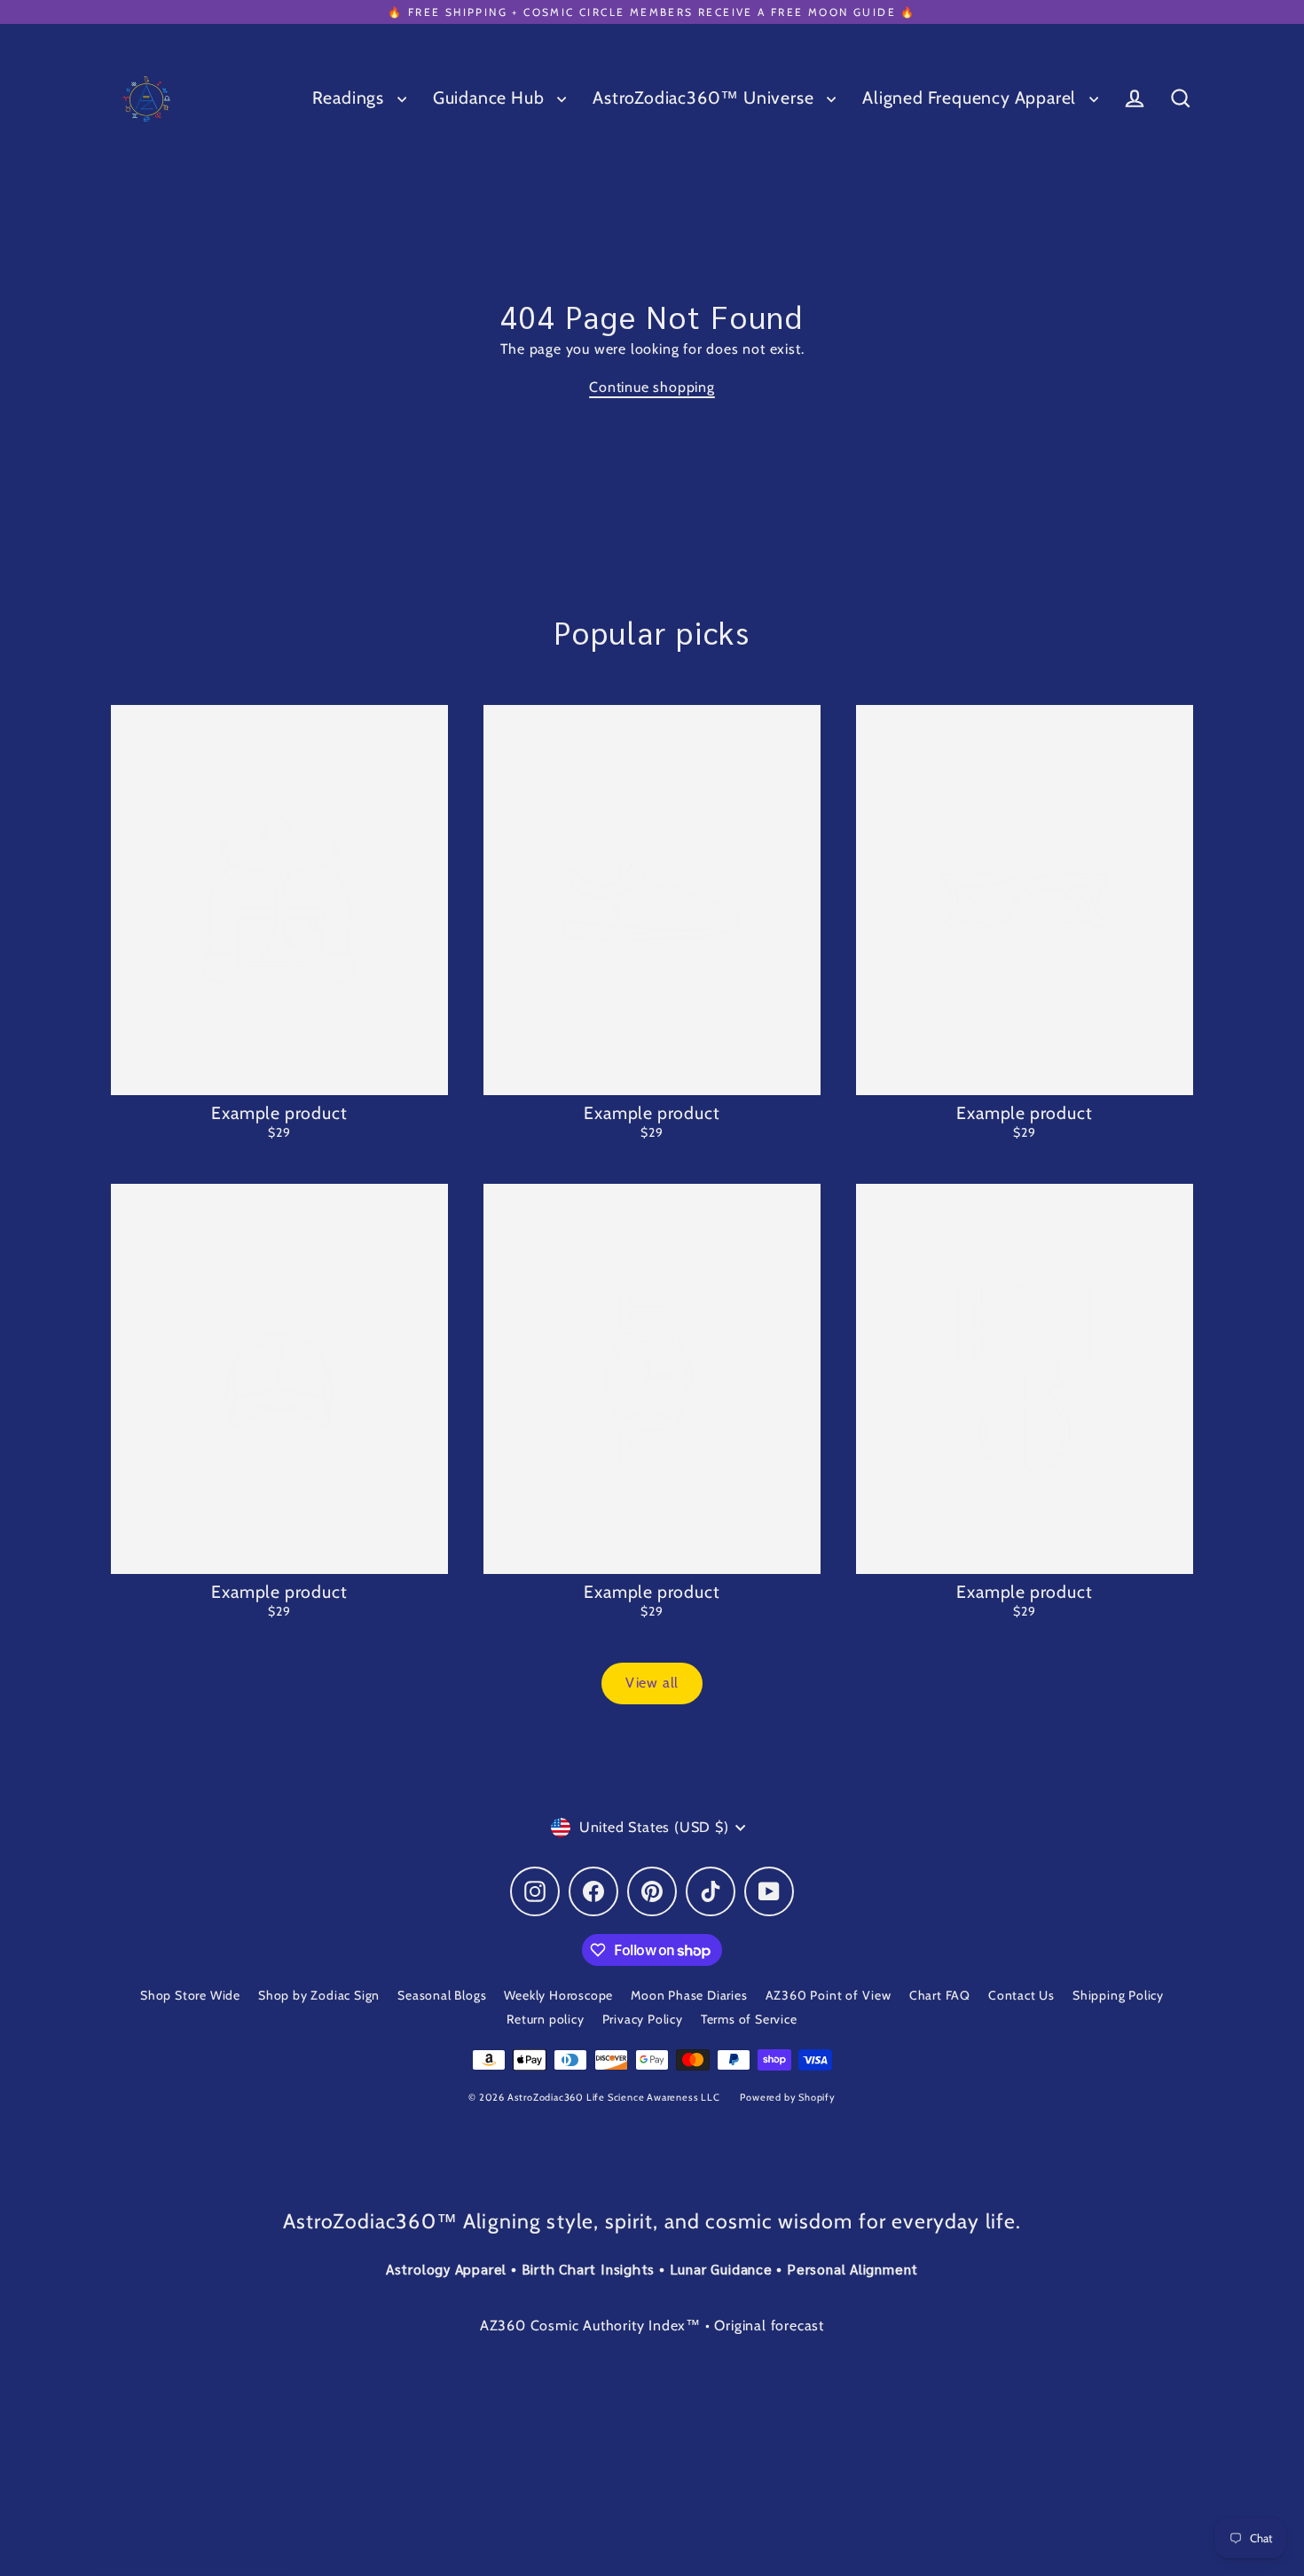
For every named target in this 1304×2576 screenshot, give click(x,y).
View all (652, 1683)
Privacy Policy (643, 2019)
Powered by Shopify (787, 2097)
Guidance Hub (491, 98)
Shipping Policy (1118, 1995)
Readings (350, 98)
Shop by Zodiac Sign (319, 1995)
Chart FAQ (940, 1995)
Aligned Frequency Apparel (971, 98)
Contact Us (1021, 1995)
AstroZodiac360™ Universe (705, 98)
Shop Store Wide (190, 1995)
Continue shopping (652, 387)
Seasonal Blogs (442, 1995)
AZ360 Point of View (829, 1995)
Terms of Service (749, 2019)
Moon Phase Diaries (689, 1995)
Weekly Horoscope (558, 1995)
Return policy (545, 2019)
